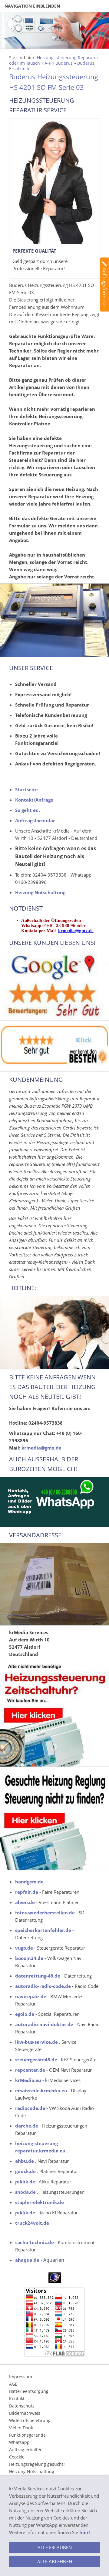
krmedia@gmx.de (76, 931)
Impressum (21, 2377)
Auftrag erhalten (26, 2450)
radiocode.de (30, 2108)
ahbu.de (25, 2161)
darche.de (27, 2126)
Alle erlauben (55, 2547)
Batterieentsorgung (29, 2391)
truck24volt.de (32, 2223)
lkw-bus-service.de (36, 2042)
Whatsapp (19, 2442)
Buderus (64, 63)
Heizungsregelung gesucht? (37, 2464)
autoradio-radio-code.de (43, 1986)
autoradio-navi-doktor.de (44, 2024)
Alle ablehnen (55, 2561)
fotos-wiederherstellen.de (45, 1913)
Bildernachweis (25, 2413)
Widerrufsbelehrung (30, 2420)
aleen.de (25, 1902)
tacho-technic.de (35, 2242)
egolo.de (25, 2014)
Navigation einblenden (32, 6)
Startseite (26, 789)
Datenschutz (22, 2406)
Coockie (17, 2457)
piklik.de (25, 2182)
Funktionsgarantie (27, 2435)
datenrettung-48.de (38, 1976)
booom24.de (29, 1958)
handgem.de (29, 1882)
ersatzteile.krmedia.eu (41, 2090)
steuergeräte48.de (36, 2060)
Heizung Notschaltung (40, 892)
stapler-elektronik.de (40, 2202)
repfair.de (27, 1892)
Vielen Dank (21, 2428)
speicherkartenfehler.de (43, 1930)
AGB (13, 2384)
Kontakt (17, 2399)
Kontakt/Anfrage (34, 800)
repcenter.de (30, 2070)
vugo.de (24, 1948)
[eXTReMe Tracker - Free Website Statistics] (55, 2281)
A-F (48, 63)
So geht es (26, 810)
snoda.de (25, 2192)
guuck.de (25, 2171)
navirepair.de (31, 1996)
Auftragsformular (35, 820)
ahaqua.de (27, 2260)
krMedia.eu (28, 2080)
